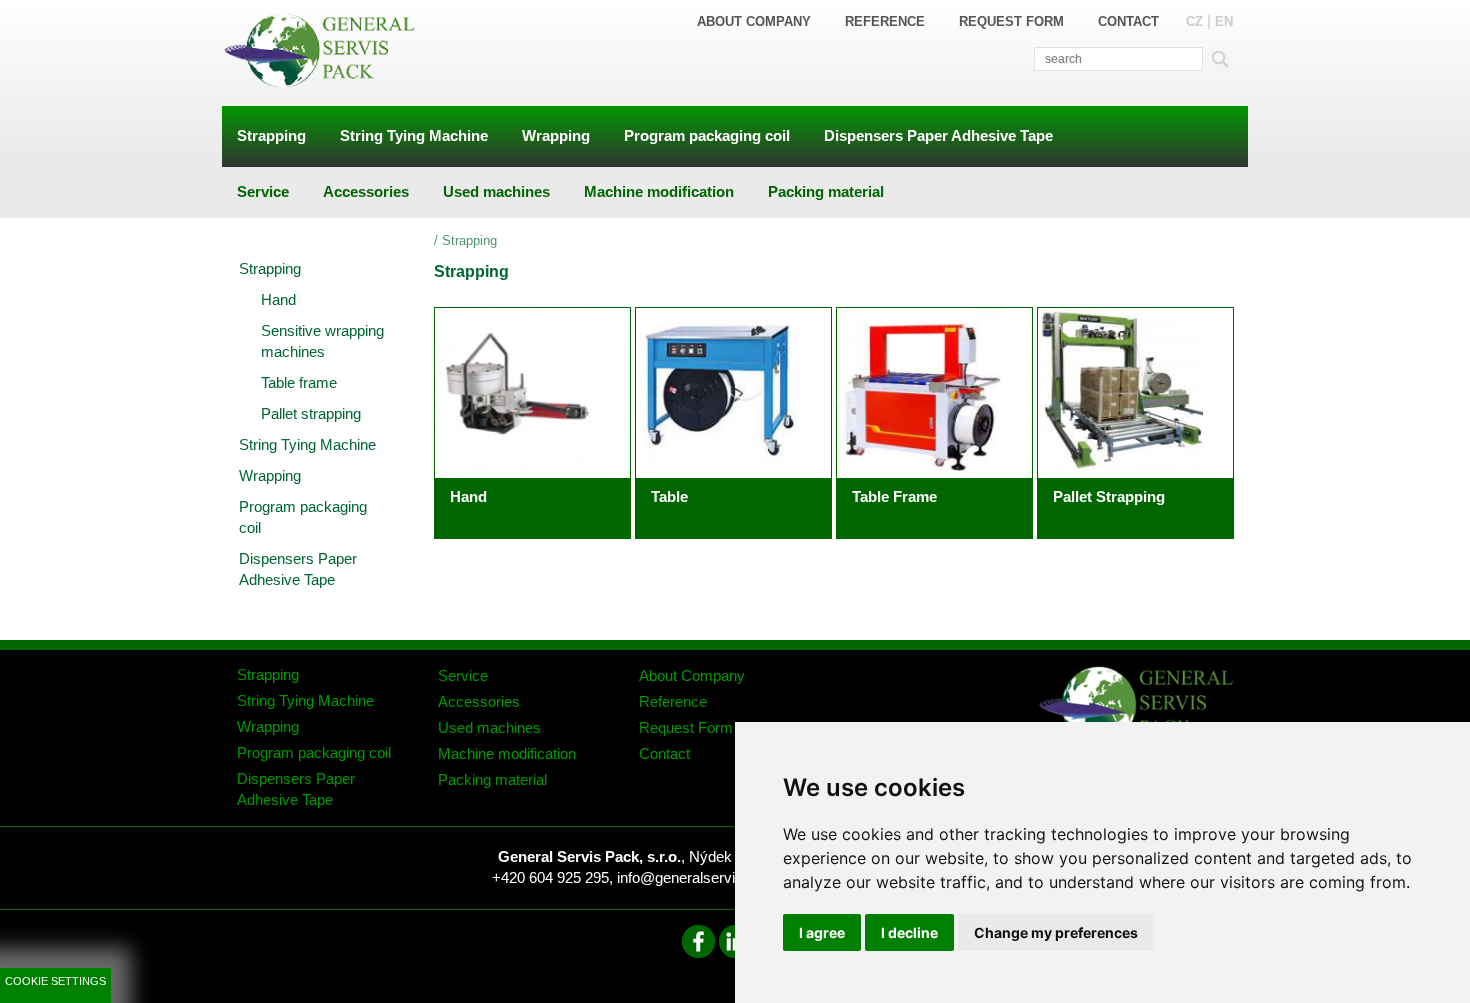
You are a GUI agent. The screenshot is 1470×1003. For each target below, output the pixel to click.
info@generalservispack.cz (706, 878)
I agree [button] (822, 932)
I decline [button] (909, 932)
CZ (1194, 21)
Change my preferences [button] (1056, 932)
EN (1224, 21)
